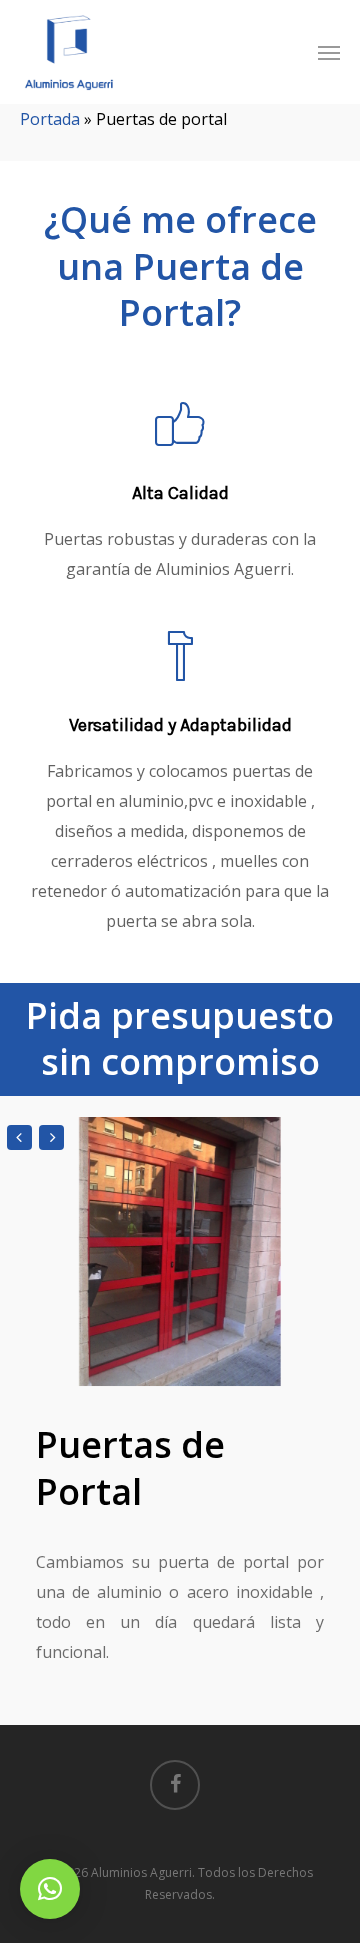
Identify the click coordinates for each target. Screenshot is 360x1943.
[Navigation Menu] (329, 52)
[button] (50, 1889)
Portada (50, 119)
